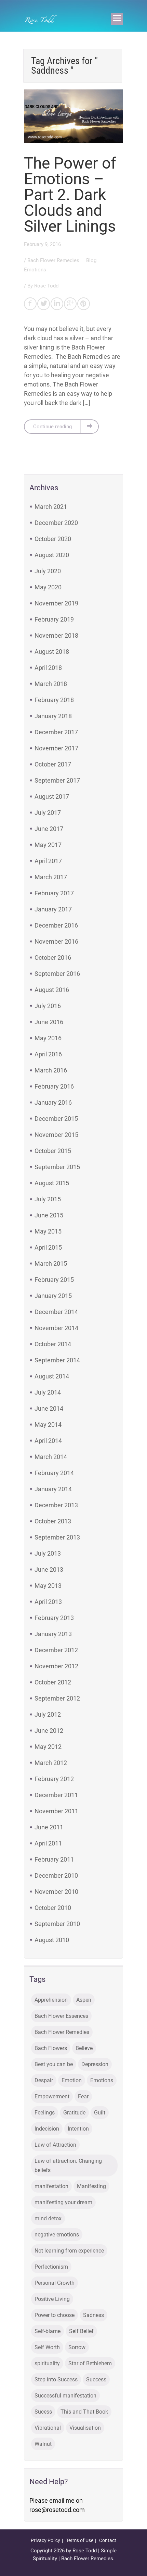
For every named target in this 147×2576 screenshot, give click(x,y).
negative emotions (57, 2235)
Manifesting (91, 2186)
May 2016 (48, 1038)
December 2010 (56, 1875)
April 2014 (48, 1441)
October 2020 (53, 539)
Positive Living (52, 2299)
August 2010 (52, 1940)
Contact (108, 2540)
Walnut (43, 2444)
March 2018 (51, 684)
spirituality (47, 2363)
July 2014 (48, 1392)
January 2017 (53, 909)
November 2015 (56, 1135)
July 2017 (48, 813)
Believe (84, 2048)
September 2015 (57, 1167)
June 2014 (49, 1408)
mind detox (48, 2218)
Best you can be (54, 2064)
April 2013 (48, 1602)
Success (96, 2379)
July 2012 (48, 1714)
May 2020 (48, 587)
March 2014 (51, 1457)
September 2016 (57, 974)
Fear (83, 2096)
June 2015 (49, 1215)
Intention (78, 2129)
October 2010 (53, 1908)
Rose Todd (46, 286)
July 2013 (48, 1553)
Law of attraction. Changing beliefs (68, 2166)
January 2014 (53, 1489)
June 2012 (49, 1731)
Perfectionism (51, 2267)
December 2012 (56, 1650)
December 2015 (56, 1119)
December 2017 (56, 732)
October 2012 (53, 1682)
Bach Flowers (51, 2048)
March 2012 (51, 1763)
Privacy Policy (45, 2540)
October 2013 (53, 1521)
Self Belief (81, 2331)
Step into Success (56, 2379)
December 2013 (56, 1505)
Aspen (84, 2000)
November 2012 (56, 1666)
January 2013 (53, 1634)
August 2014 (52, 1376)
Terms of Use (80, 2540)
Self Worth (47, 2347)
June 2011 (49, 1827)
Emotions (35, 270)
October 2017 (53, 764)
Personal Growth (55, 2283)
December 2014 (56, 1312)
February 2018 (54, 700)
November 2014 (56, 1328)
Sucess (43, 2412)
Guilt (100, 2113)
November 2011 (56, 1811)
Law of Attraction (55, 2145)
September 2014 (57, 1360)
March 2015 (51, 1264)
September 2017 (57, 780)
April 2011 (48, 1843)
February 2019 (54, 619)
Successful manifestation (65, 2396)
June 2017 (49, 829)
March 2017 (51, 877)
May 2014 (48, 1425)
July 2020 (48, 571)
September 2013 (57, 1537)
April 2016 (48, 1054)
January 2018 (53, 716)
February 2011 (54, 1859)
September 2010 (57, 1924)
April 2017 (48, 861)
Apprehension (51, 2000)
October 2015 (53, 1151)
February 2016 (54, 1086)
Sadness (93, 2315)
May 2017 (48, 845)
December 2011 (56, 1795)
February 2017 (54, 893)
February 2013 (54, 1618)
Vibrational (48, 2428)
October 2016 (53, 958)
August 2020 (52, 555)
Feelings (45, 2113)
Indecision (47, 2129)
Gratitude (74, 2113)
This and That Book (84, 2412)
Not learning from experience (69, 2251)
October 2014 (53, 1344)
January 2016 (53, 1102)
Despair (44, 2080)
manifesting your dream (63, 2202)
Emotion (72, 2080)
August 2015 (52, 1183)
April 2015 (48, 1247)
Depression (95, 2064)
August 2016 (52, 990)
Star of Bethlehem (90, 2363)
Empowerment (52, 2096)
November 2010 (56, 1892)
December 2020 (56, 523)
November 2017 (56, 748)
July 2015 (48, 1199)
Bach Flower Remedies (54, 260)
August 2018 (52, 652)
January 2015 (53, 1296)
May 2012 (48, 1747)
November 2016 (56, 941)
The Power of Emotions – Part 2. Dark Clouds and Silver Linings (70, 195)
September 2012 (57, 1698)
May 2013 (48, 1586)
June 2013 (49, 1569)
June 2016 (49, 1022)
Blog (92, 260)
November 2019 (56, 603)
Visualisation (85, 2428)
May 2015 (48, 1231)
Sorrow (77, 2347)
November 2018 (56, 635)
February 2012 (54, 1779)
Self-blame (48, 2331)
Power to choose (55, 2315)
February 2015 (54, 1280)
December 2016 (56, 925)
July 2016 (48, 1006)
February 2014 (54, 1473)
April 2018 (48, 668)
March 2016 (51, 1070)
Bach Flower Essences (61, 2016)
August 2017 (52, 796)
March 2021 (51, 507)
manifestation (51, 2186)
